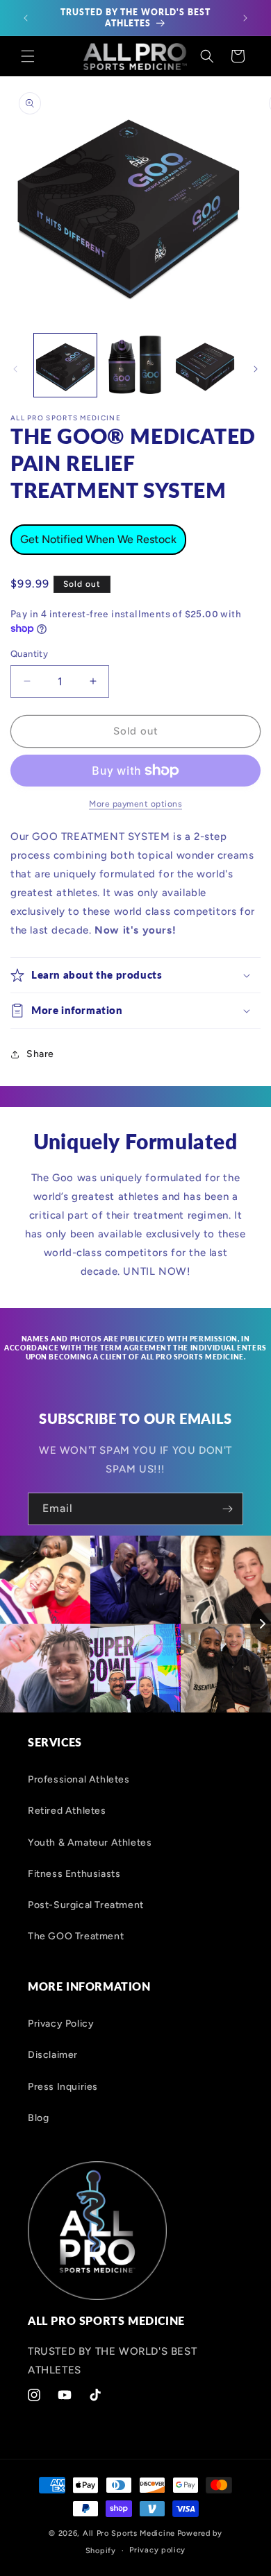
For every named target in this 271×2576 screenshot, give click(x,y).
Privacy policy (157, 2550)
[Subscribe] (227, 1509)
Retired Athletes (67, 1811)
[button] (28, 56)
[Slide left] (15, 369)
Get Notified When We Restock (98, 539)
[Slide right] (256, 369)
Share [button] (40, 1054)
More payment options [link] (135, 804)
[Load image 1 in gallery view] (65, 365)
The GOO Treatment (76, 1936)
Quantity (29, 654)
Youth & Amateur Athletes (90, 1843)
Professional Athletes (79, 1779)
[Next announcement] (245, 18)
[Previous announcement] (26, 18)
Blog (38, 2118)
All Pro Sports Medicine (129, 2533)
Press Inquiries (63, 2087)
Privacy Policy (61, 2024)
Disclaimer (53, 2055)
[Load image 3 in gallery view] (205, 365)
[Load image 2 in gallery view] (135, 365)
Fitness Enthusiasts (74, 1874)
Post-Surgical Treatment (86, 1905)
